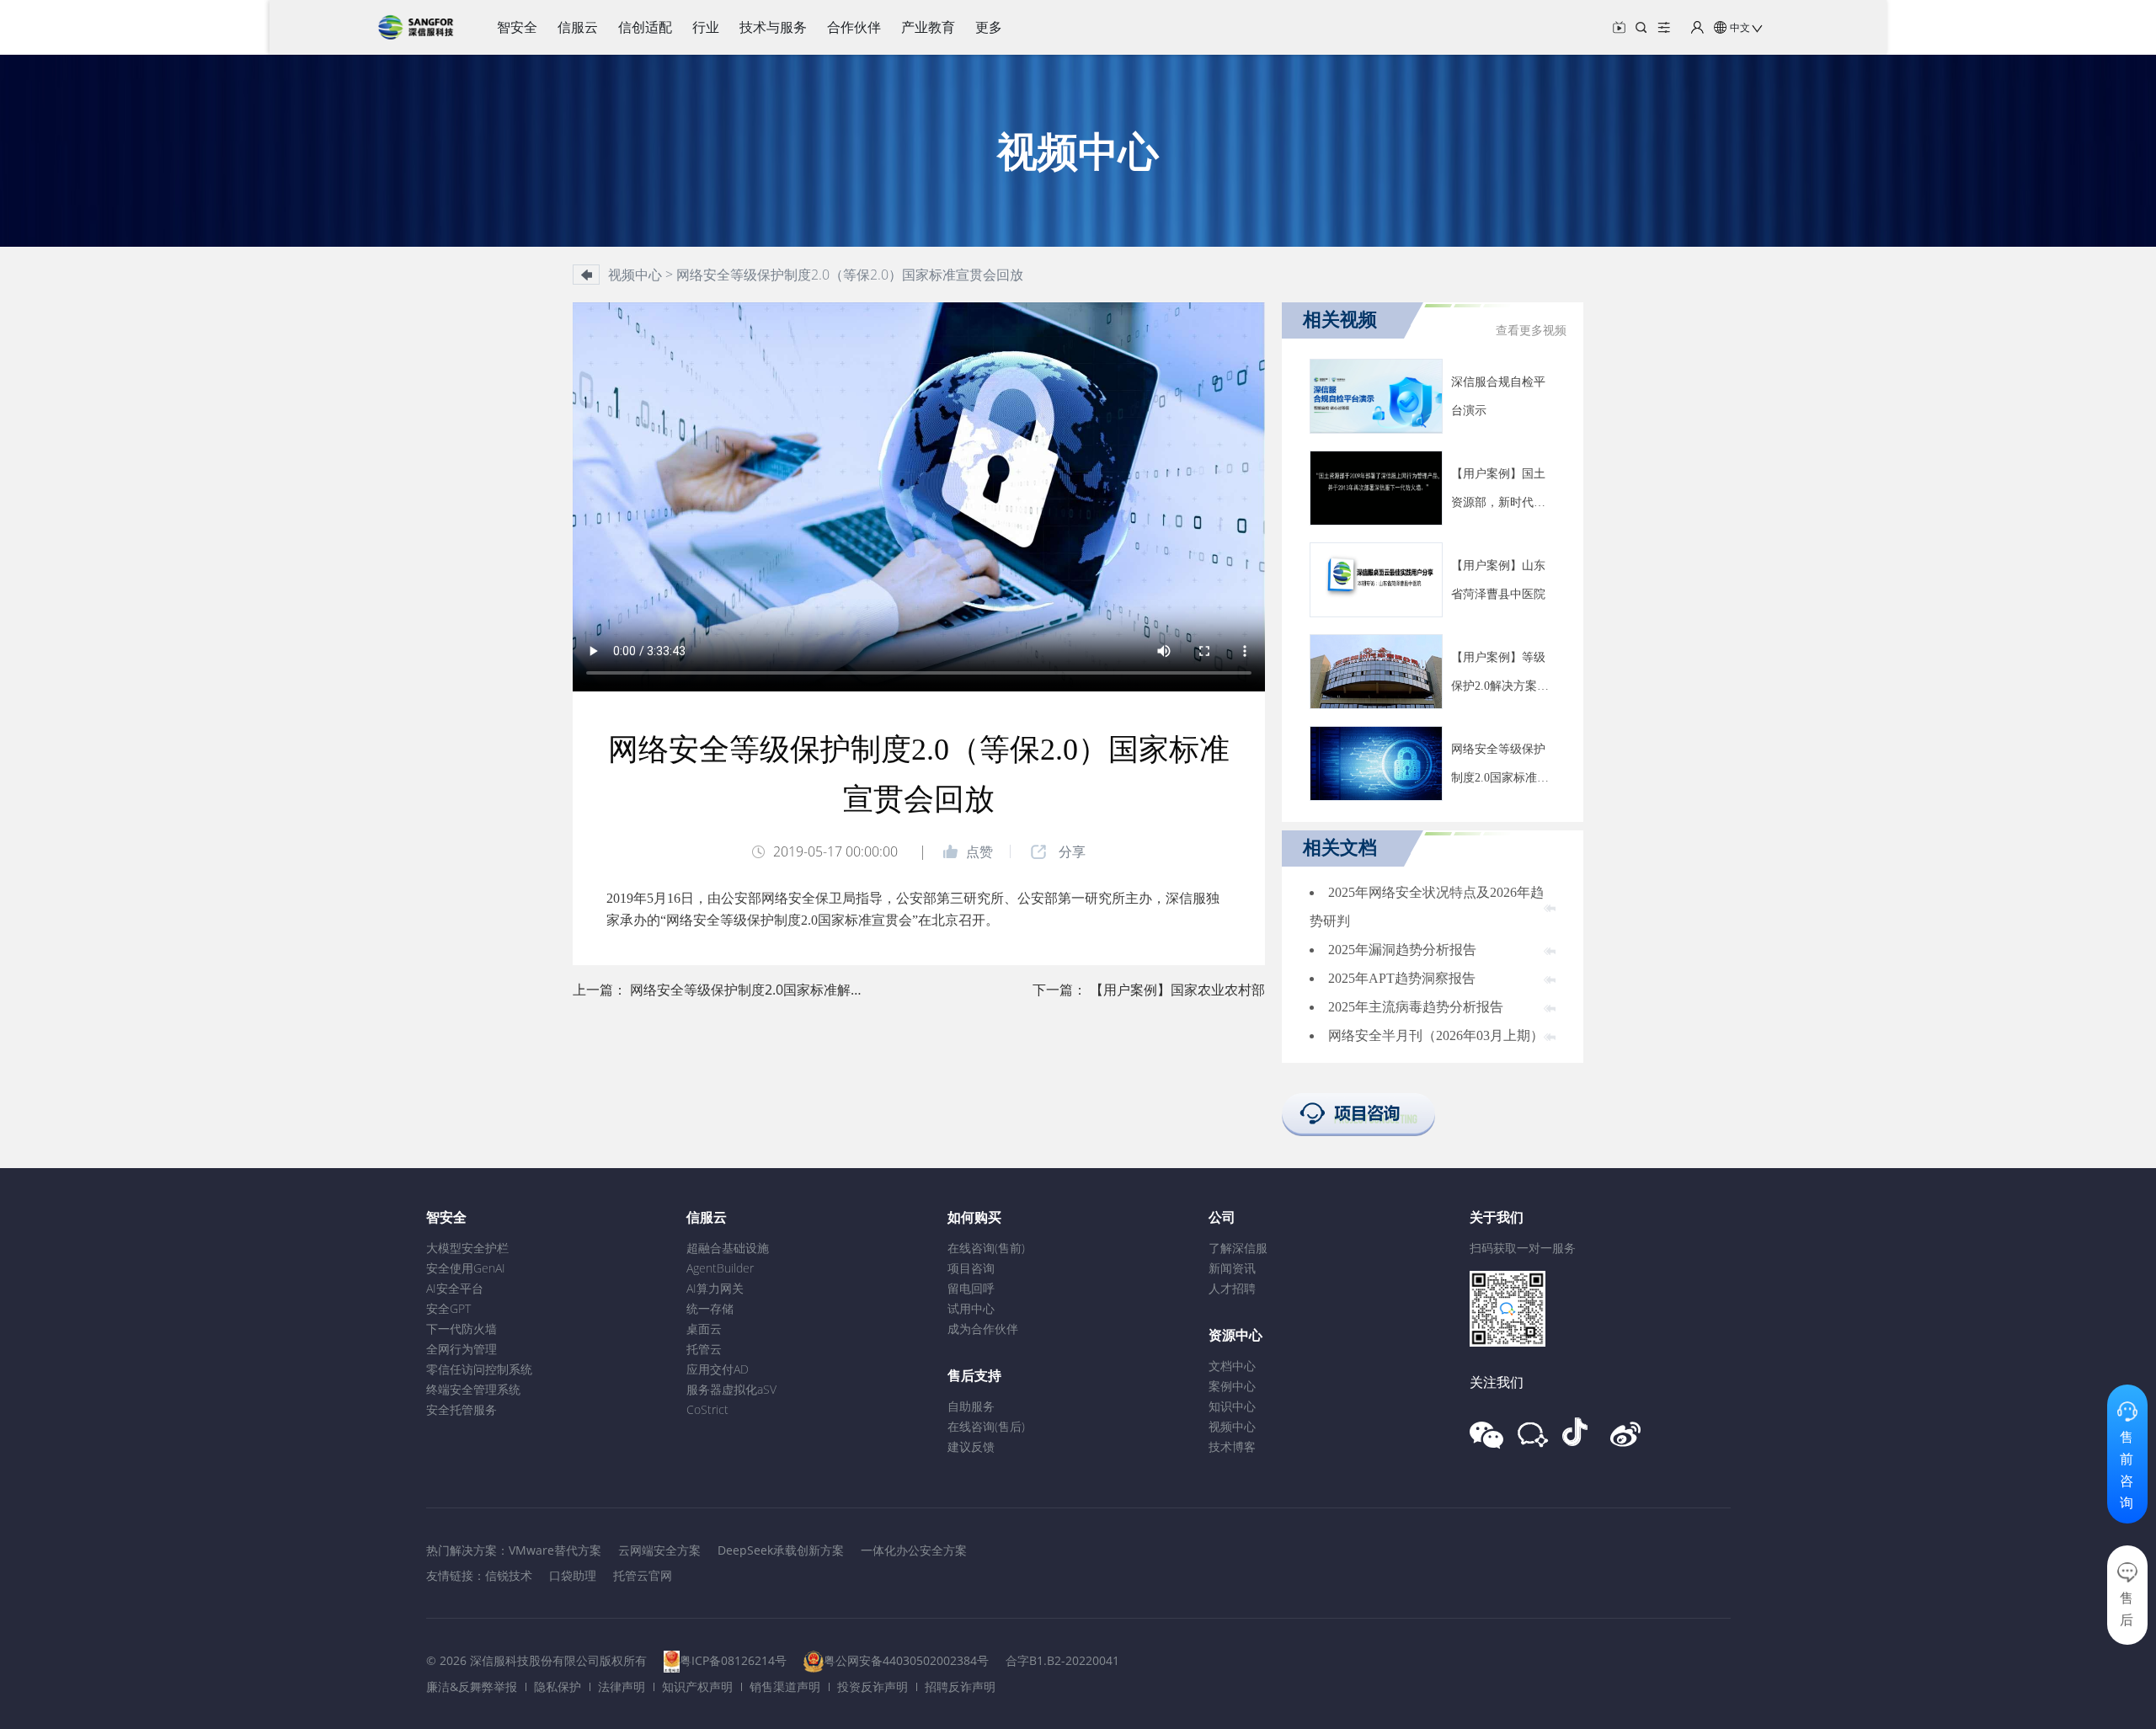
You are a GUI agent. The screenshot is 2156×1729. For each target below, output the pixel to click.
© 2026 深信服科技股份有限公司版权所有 (536, 1660)
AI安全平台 (455, 1288)
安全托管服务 (462, 1409)
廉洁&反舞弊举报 (472, 1686)
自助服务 (971, 1406)
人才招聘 (1232, 1288)
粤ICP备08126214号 (733, 1660)
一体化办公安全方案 (914, 1550)
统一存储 (710, 1308)
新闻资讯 (1232, 1268)
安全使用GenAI (466, 1268)
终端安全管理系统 (473, 1389)
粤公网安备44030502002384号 (906, 1660)
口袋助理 (573, 1575)
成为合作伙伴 (983, 1329)
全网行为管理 (462, 1349)
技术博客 (1232, 1446)
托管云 (704, 1349)
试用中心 (971, 1308)
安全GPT (448, 1308)
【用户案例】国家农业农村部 (1177, 990)
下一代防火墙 (462, 1329)
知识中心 (1232, 1406)
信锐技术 (509, 1575)
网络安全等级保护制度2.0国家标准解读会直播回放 (781, 990)
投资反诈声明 (873, 1686)
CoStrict (707, 1409)
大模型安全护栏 (467, 1248)
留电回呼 (971, 1288)
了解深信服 (1238, 1248)
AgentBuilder (720, 1268)
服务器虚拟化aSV (731, 1389)
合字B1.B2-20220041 (1062, 1660)
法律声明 (622, 1686)
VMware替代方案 (555, 1550)
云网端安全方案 (659, 1550)
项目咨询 (971, 1268)
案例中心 (1232, 1386)
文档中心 (1232, 1366)
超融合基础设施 (728, 1248)
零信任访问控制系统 (479, 1369)
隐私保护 (558, 1686)
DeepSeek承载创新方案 (781, 1550)
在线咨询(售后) (986, 1426)
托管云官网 (643, 1575)
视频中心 (1232, 1426)
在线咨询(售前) (986, 1248)
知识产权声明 (697, 1686)
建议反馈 (971, 1446)
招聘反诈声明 (960, 1686)
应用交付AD (718, 1369)
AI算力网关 (715, 1288)
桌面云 (704, 1329)
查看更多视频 (1531, 331)
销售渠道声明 (785, 1686)
